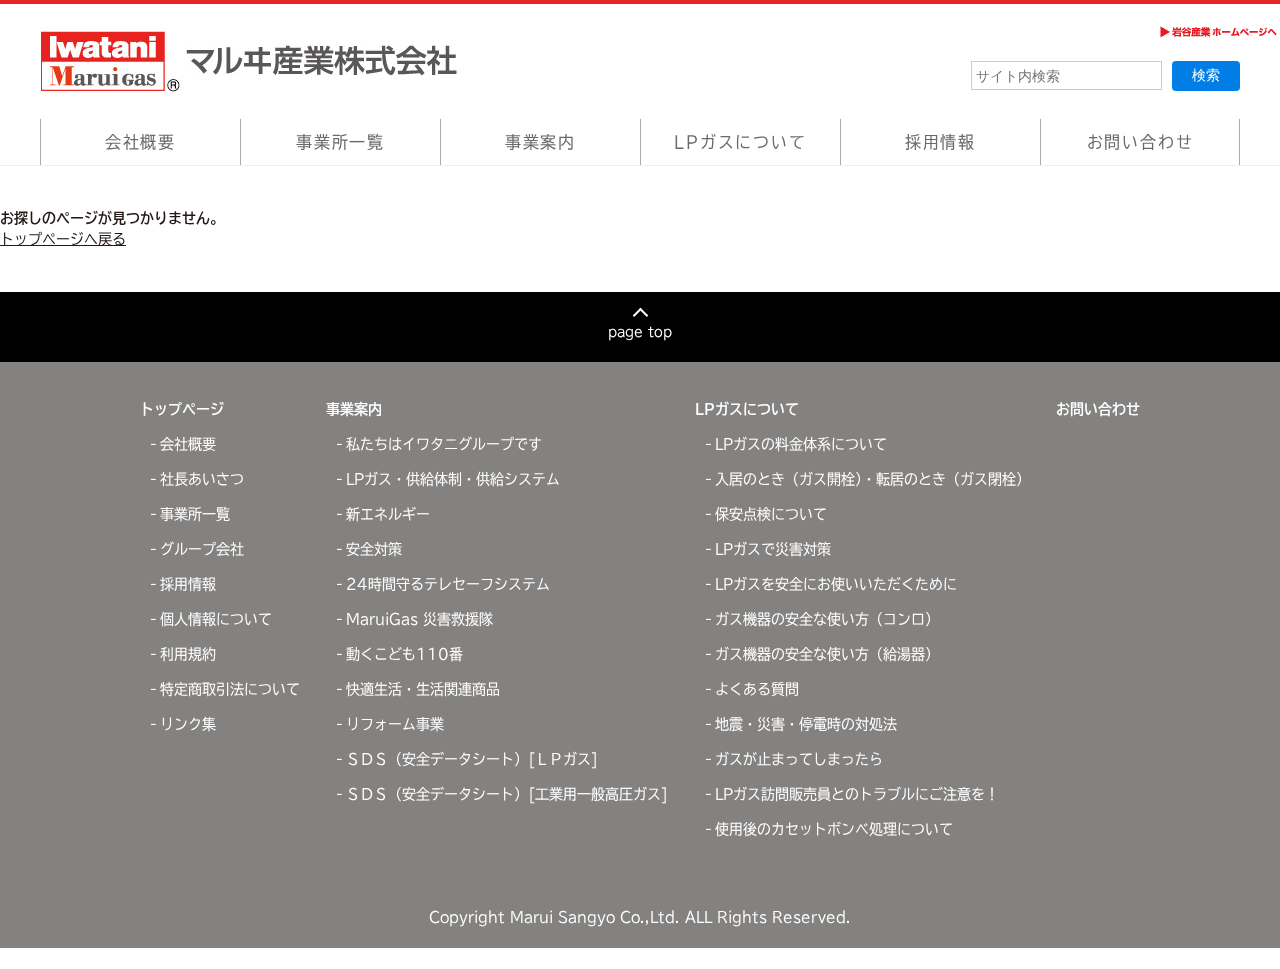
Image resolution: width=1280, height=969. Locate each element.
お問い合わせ (1140, 142)
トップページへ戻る (63, 239)
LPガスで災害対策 (773, 549)
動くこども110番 (404, 654)
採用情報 (940, 142)
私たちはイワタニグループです (444, 444)
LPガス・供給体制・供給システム (453, 479)
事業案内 (540, 142)
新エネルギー (388, 514)
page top (640, 331)
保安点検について (771, 514)
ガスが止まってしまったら (799, 759)
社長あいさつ (202, 479)
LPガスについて (740, 142)
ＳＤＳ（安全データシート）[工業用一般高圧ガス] (507, 794)
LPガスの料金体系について (801, 444)
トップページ (182, 409)
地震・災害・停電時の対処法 (806, 724)
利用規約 (188, 654)
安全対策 (374, 549)
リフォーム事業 (395, 724)
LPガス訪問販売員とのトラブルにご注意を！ (857, 794)
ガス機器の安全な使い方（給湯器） (827, 654)
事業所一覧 (340, 142)
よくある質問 (757, 689)
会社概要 (140, 142)
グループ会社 (202, 549)
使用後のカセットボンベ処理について (834, 829)
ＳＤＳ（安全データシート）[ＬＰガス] (472, 759)
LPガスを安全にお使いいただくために (836, 584)
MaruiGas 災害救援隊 (419, 619)
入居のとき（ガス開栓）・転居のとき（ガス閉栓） (872, 479)
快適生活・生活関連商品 (423, 689)
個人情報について (216, 619)
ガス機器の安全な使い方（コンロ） (827, 619)
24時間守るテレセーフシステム (448, 584)
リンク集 (188, 724)
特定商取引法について (230, 689)
